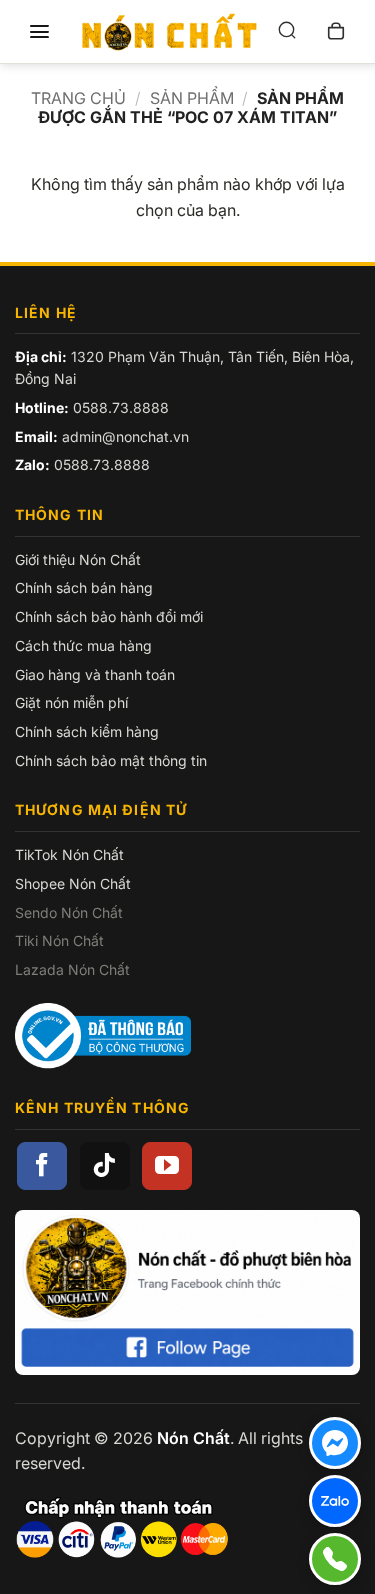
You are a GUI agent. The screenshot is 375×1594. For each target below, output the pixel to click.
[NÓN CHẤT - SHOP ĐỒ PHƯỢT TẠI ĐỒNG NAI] (169, 32)
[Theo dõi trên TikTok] (105, 1166)
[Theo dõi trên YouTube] (167, 1166)
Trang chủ (78, 98)
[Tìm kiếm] (287, 31)
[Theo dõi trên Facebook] (42, 1166)
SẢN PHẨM (192, 98)
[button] (39, 32)
